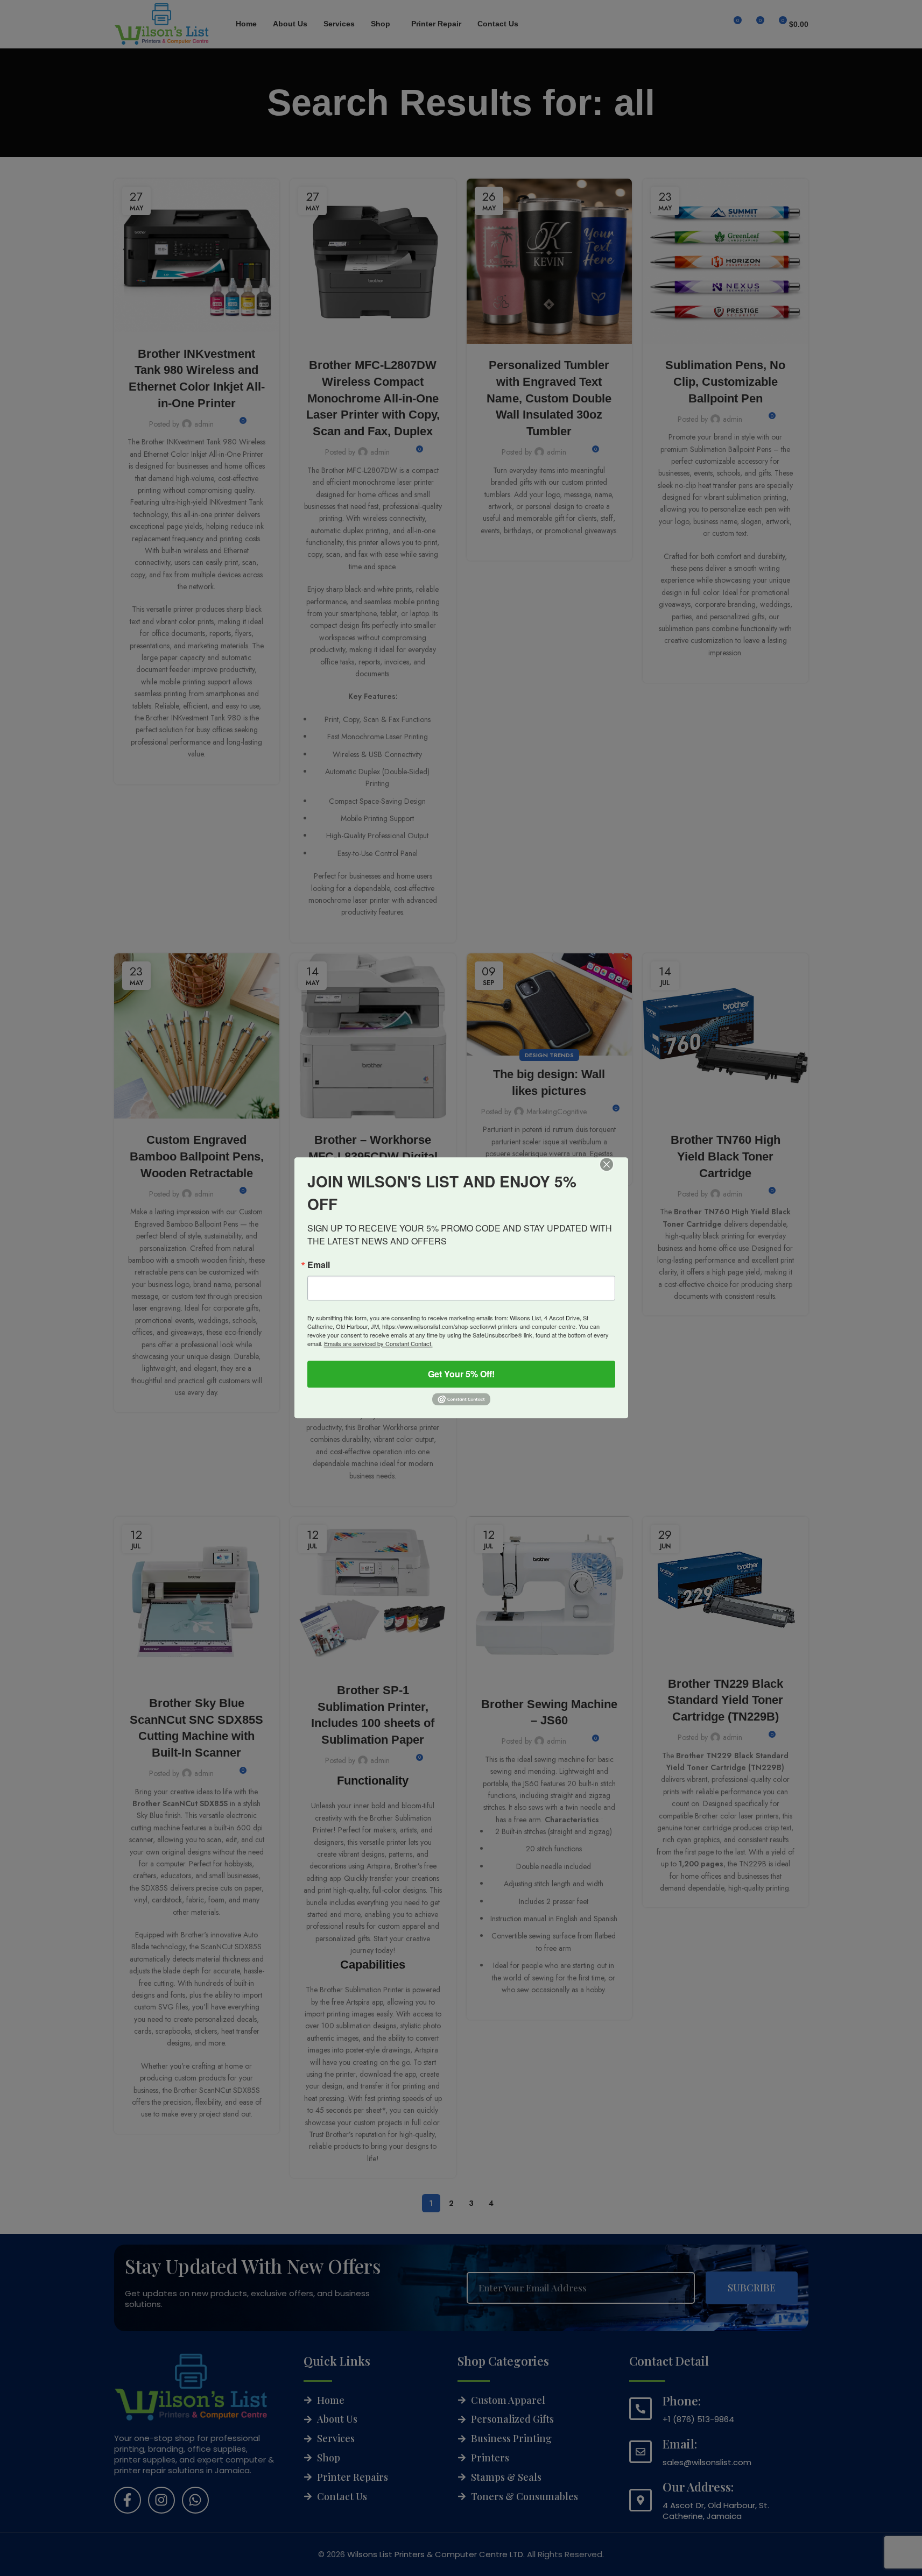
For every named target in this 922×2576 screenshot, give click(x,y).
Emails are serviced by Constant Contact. (378, 1343)
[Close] (614, 1172)
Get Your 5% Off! (461, 1374)
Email (319, 1265)
